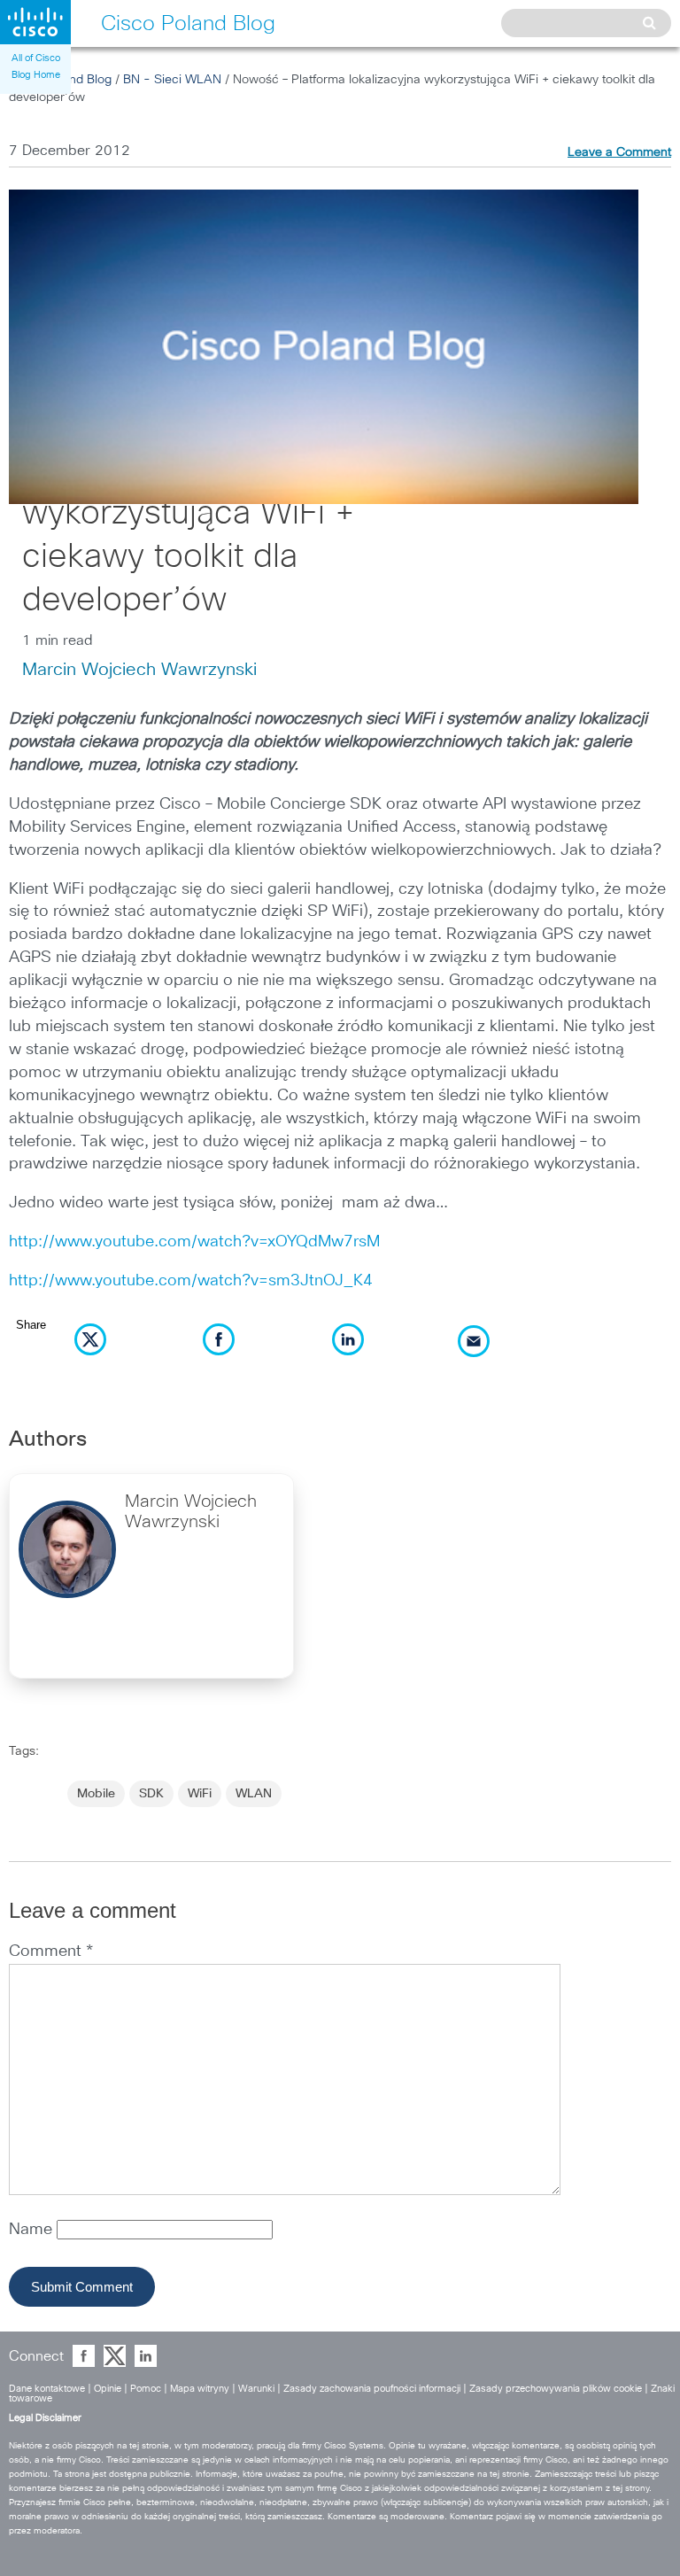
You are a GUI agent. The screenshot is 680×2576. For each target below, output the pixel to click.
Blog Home (36, 75)
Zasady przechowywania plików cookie (556, 2389)
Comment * (51, 1951)
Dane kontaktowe (47, 2389)
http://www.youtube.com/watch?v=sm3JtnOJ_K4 (191, 1281)
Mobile (96, 1794)
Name (33, 2230)
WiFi (200, 1794)
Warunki (256, 2389)
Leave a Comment (619, 152)
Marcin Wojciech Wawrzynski (139, 670)
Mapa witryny (200, 2389)
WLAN (254, 1794)
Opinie (108, 2389)
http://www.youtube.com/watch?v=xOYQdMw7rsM (194, 1242)
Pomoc (146, 2389)
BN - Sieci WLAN (172, 80)
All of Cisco (36, 58)
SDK (151, 1794)
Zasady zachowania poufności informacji (372, 2389)
